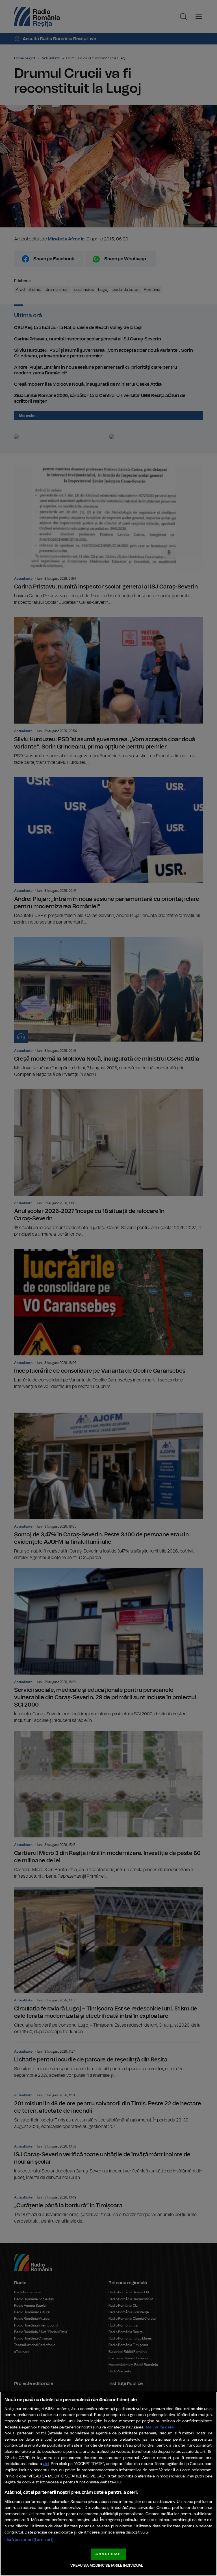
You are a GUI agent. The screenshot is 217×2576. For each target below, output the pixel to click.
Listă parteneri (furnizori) (29, 2540)
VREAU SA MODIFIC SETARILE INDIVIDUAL (107, 2566)
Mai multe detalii (161, 2427)
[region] (108, 2484)
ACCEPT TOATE (108, 2554)
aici (46, 2464)
